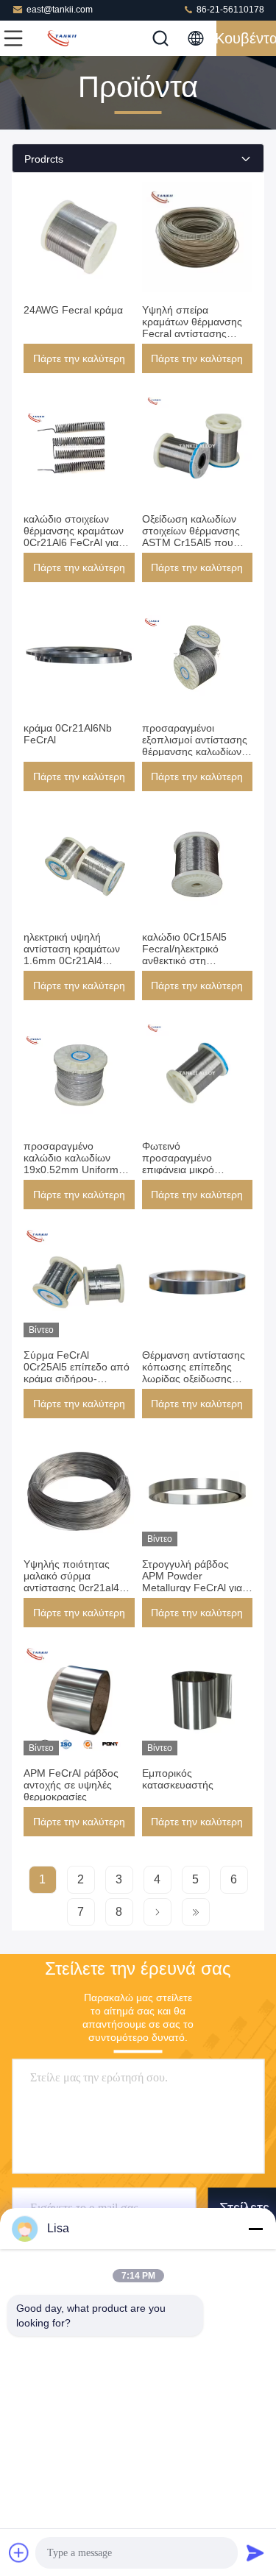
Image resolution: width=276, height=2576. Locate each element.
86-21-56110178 (229, 10)
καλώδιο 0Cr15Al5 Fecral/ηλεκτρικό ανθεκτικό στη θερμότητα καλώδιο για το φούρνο (195, 960)
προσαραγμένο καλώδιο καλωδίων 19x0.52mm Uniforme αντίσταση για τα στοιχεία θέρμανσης (74, 1170)
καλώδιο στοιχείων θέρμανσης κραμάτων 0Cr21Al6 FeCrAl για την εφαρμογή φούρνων (78, 537)
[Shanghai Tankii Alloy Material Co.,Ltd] (62, 38)
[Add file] (19, 2552)
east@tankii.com (60, 10)
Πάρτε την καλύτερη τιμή (79, 363)
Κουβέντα (246, 38)
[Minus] (255, 2229)
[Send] (255, 2552)
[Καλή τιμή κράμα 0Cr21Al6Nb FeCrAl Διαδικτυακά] (79, 655)
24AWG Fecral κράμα (73, 310)
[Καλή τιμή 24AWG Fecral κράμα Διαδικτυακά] (79, 237)
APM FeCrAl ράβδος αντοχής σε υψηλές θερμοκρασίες (71, 1785)
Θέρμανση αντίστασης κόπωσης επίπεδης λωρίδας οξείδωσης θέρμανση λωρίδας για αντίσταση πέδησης (194, 1379)
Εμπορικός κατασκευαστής (178, 1779)
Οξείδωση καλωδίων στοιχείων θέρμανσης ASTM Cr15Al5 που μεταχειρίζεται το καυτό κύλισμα (195, 542)
